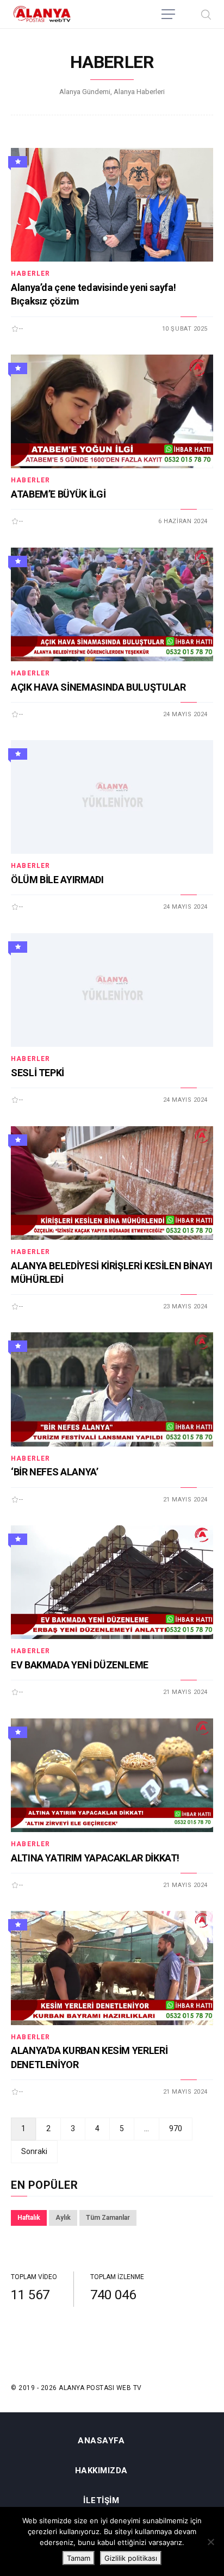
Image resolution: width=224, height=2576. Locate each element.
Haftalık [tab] (29, 2218)
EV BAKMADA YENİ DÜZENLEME (80, 1665)
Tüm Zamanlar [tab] (108, 2218)
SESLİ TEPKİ (38, 1073)
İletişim (101, 2501)
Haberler (31, 274)
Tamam (79, 2558)
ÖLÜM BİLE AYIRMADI (57, 880)
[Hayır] (210, 2542)
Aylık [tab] (63, 2218)
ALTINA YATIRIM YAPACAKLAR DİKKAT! (95, 1858)
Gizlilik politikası (131, 2558)
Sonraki (34, 2151)
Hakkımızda (101, 2471)
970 (176, 2128)
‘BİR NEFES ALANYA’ (55, 1472)
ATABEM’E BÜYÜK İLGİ (58, 494)
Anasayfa (101, 2441)
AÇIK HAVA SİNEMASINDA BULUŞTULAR (98, 687)
